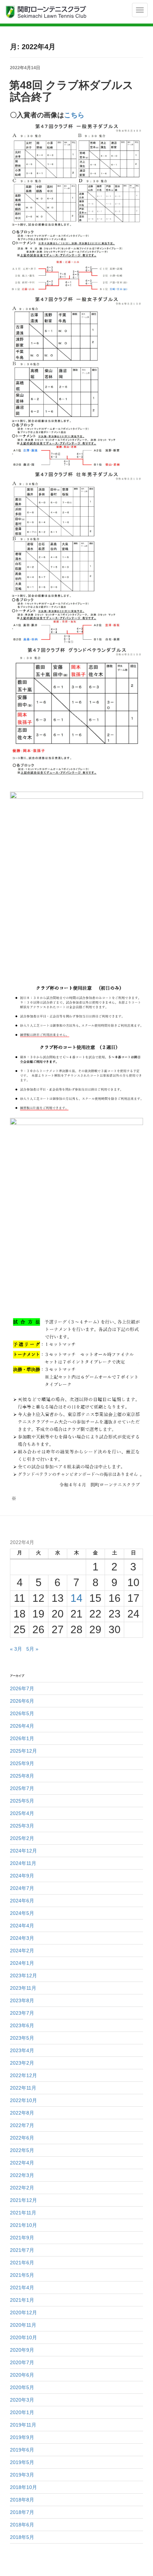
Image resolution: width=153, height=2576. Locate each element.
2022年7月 (22, 2125)
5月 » (32, 1649)
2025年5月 (22, 1801)
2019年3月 (22, 2475)
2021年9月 (22, 2238)
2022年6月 (22, 2138)
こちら (74, 115)
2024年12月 (23, 1851)
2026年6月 (22, 1701)
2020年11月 (23, 2325)
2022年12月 (23, 2075)
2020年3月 (22, 2400)
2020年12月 (23, 2312)
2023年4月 (22, 2050)
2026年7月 (22, 1688)
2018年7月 (22, 2512)
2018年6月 (22, 2525)
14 (76, 1598)
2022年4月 (22, 2163)
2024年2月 (22, 1951)
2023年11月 (23, 1988)
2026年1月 (22, 1738)
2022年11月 (23, 2088)
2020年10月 (23, 2337)
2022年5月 (22, 2150)
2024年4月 (22, 1926)
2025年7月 (22, 1788)
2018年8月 (22, 2500)
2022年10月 (23, 2100)
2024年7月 (22, 1888)
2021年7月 (22, 2250)
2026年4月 (22, 1726)
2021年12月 (23, 2200)
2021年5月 (22, 2275)
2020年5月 (22, 2387)
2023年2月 (22, 2063)
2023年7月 (22, 2013)
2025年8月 (22, 1776)
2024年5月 (22, 1913)
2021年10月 (23, 2225)
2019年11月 (23, 2425)
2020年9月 (22, 2350)
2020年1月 (22, 2412)
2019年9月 (22, 2437)
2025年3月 (22, 1826)
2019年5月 (22, 2462)
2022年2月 (22, 2188)
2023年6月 (22, 2025)
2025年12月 (23, 1751)
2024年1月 (22, 1963)
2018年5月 (22, 2537)
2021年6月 (22, 2263)
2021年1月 (22, 2300)
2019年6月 (22, 2450)
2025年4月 (22, 1813)
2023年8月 (22, 2000)
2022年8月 (22, 2113)
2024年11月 (23, 1863)
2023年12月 (23, 1976)
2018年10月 (23, 2487)
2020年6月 (22, 2375)
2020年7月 (22, 2362)
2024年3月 (22, 1938)
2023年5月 (22, 2038)
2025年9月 (22, 1763)
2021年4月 (22, 2288)
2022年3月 (22, 2175)
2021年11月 (23, 2213)
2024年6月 (22, 1901)
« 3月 (16, 1649)
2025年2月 (22, 1838)
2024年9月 (22, 1876)
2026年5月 (22, 1713)
